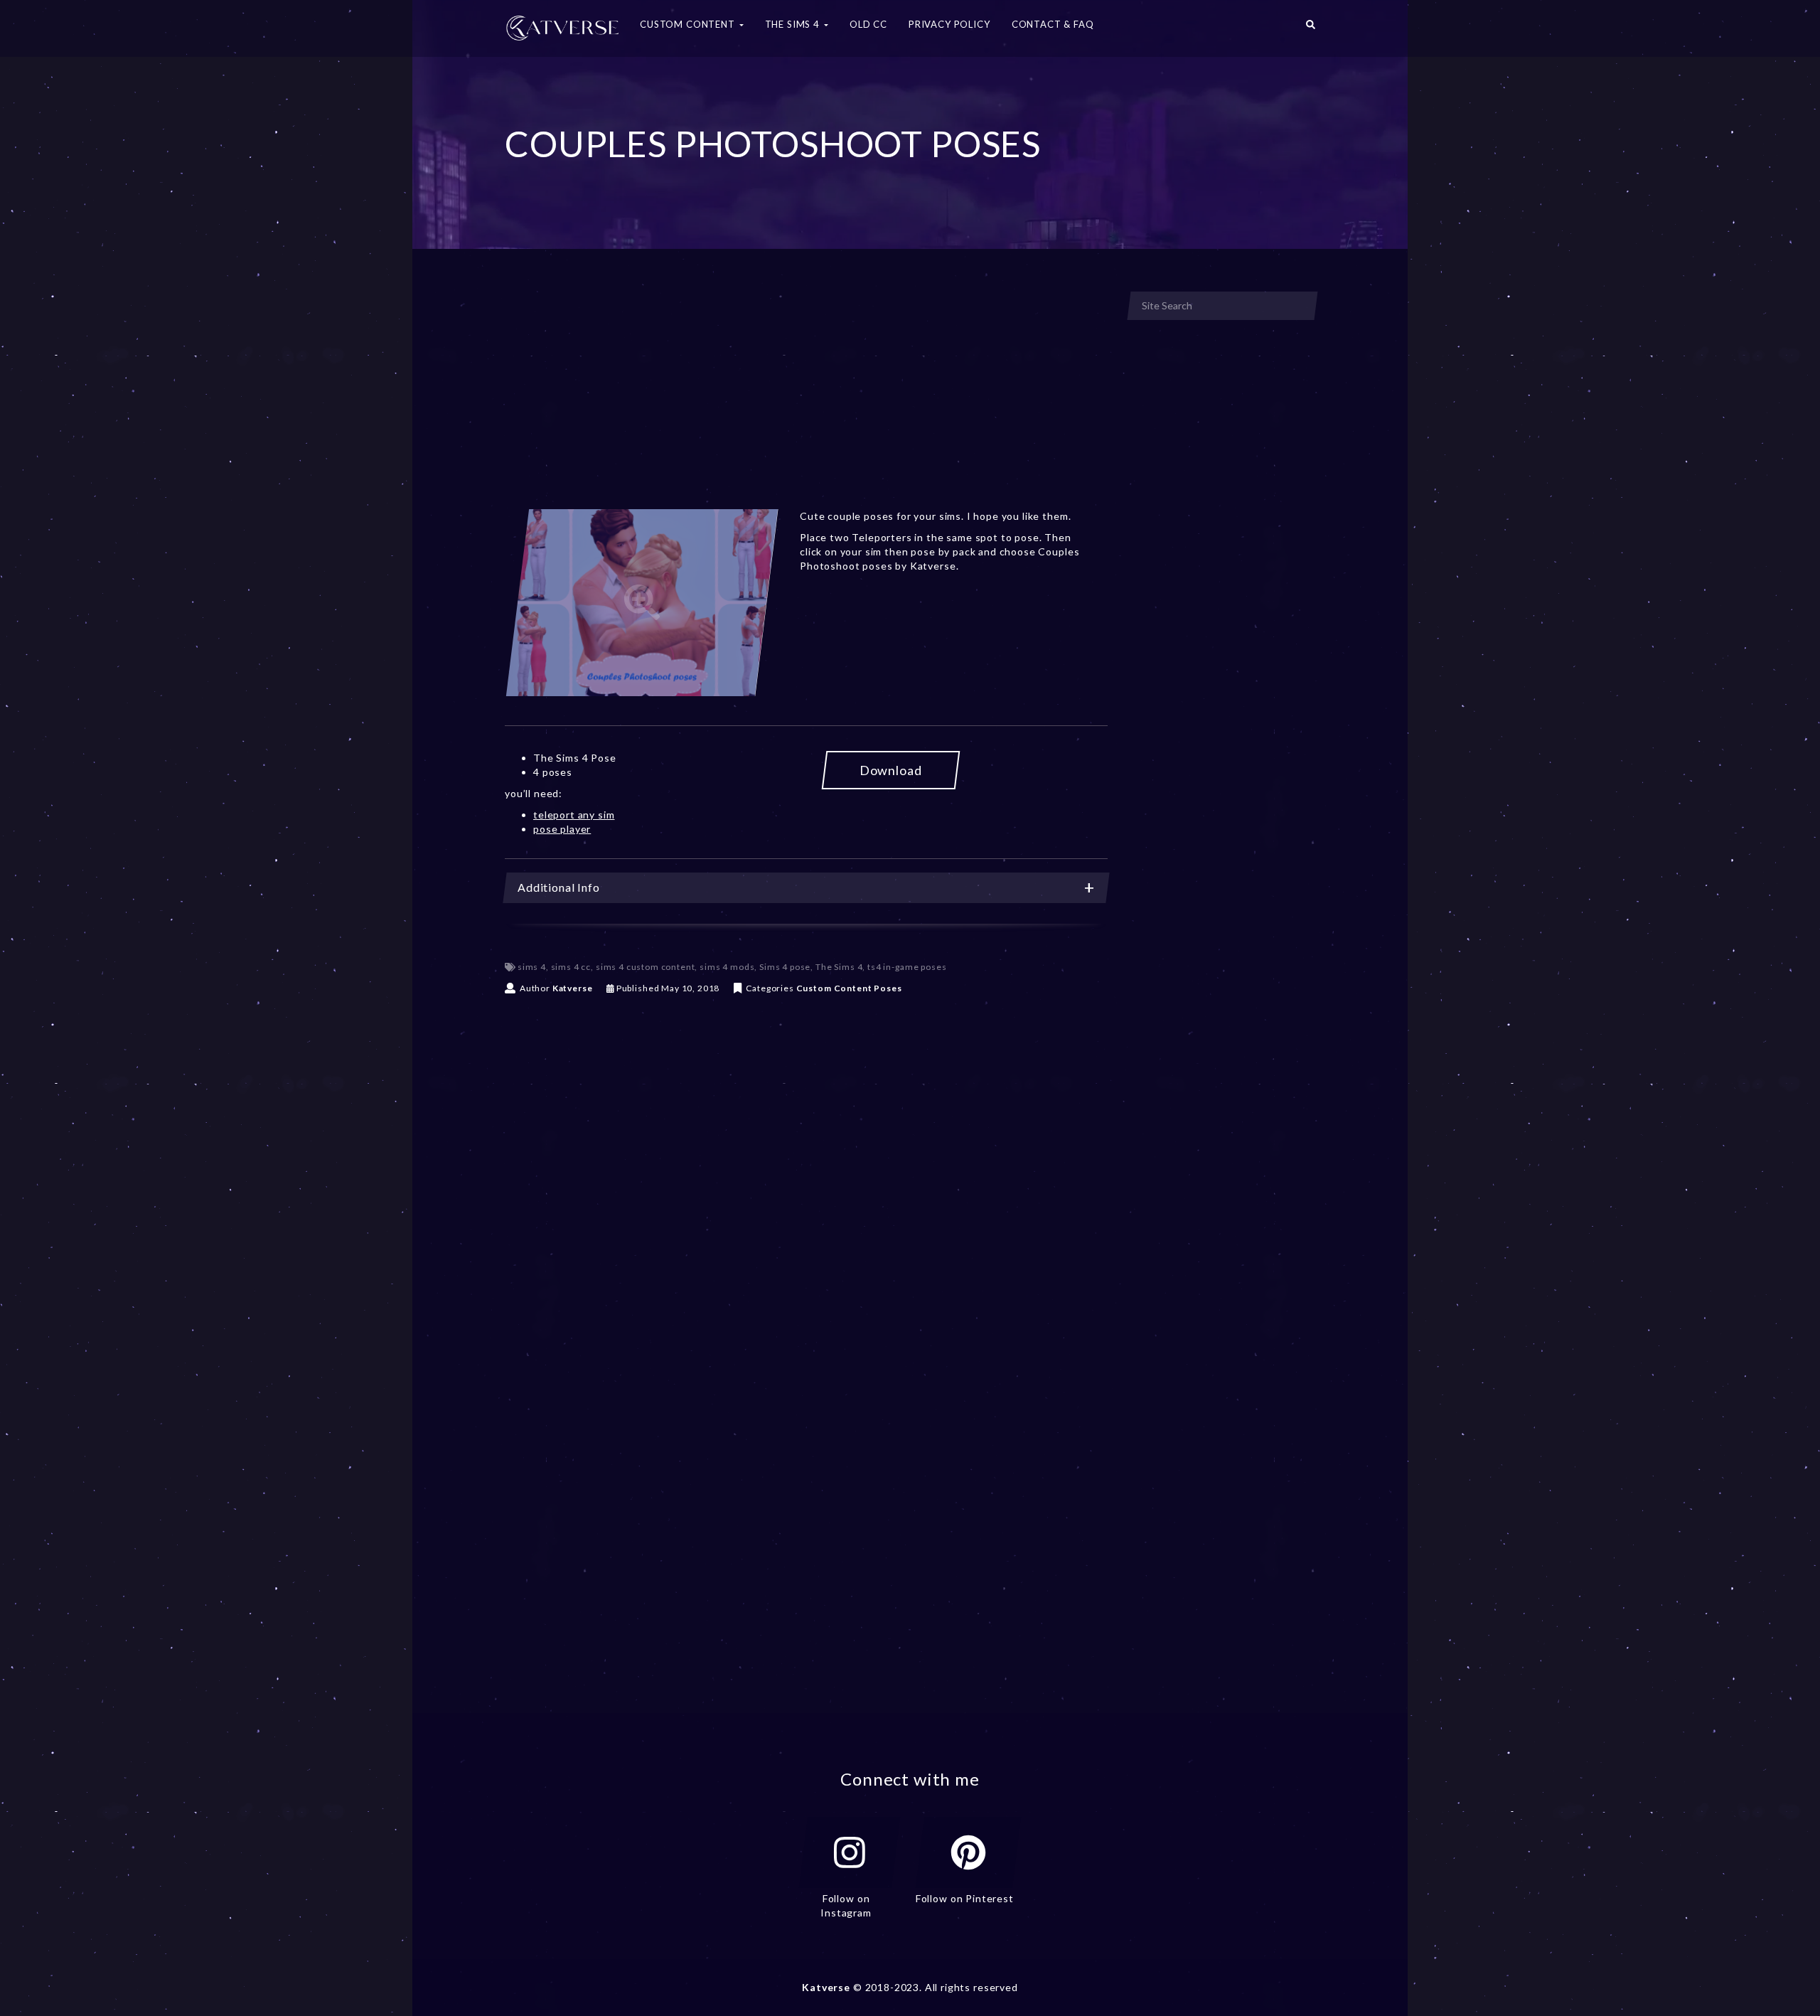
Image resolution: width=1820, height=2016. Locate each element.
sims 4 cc (571, 967)
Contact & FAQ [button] (1053, 24)
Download (891, 770)
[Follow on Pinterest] (968, 1852)
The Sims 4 (839, 967)
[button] (1311, 28)
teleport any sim (574, 815)
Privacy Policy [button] (949, 24)
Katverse (573, 988)
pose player (562, 829)
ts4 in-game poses (907, 967)
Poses (888, 988)
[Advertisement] (806, 397)
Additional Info (559, 887)
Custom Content (834, 988)
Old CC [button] (868, 24)
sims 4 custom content (646, 967)
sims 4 (532, 967)
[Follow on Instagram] (850, 1852)
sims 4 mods (727, 967)
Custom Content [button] (689, 24)
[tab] (806, 888)
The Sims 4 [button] (794, 24)
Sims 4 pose (785, 967)
